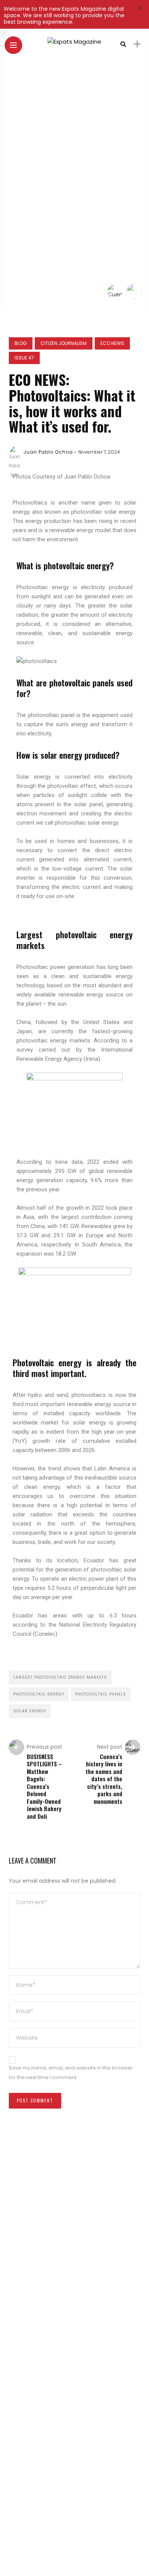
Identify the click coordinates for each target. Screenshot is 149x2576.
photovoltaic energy (39, 1694)
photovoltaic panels (101, 1694)
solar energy (30, 1711)
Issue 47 (24, 358)
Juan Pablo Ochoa (48, 452)
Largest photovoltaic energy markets (60, 1677)
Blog (21, 343)
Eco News (112, 343)
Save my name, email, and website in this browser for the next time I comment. (71, 2073)
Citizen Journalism (64, 343)
